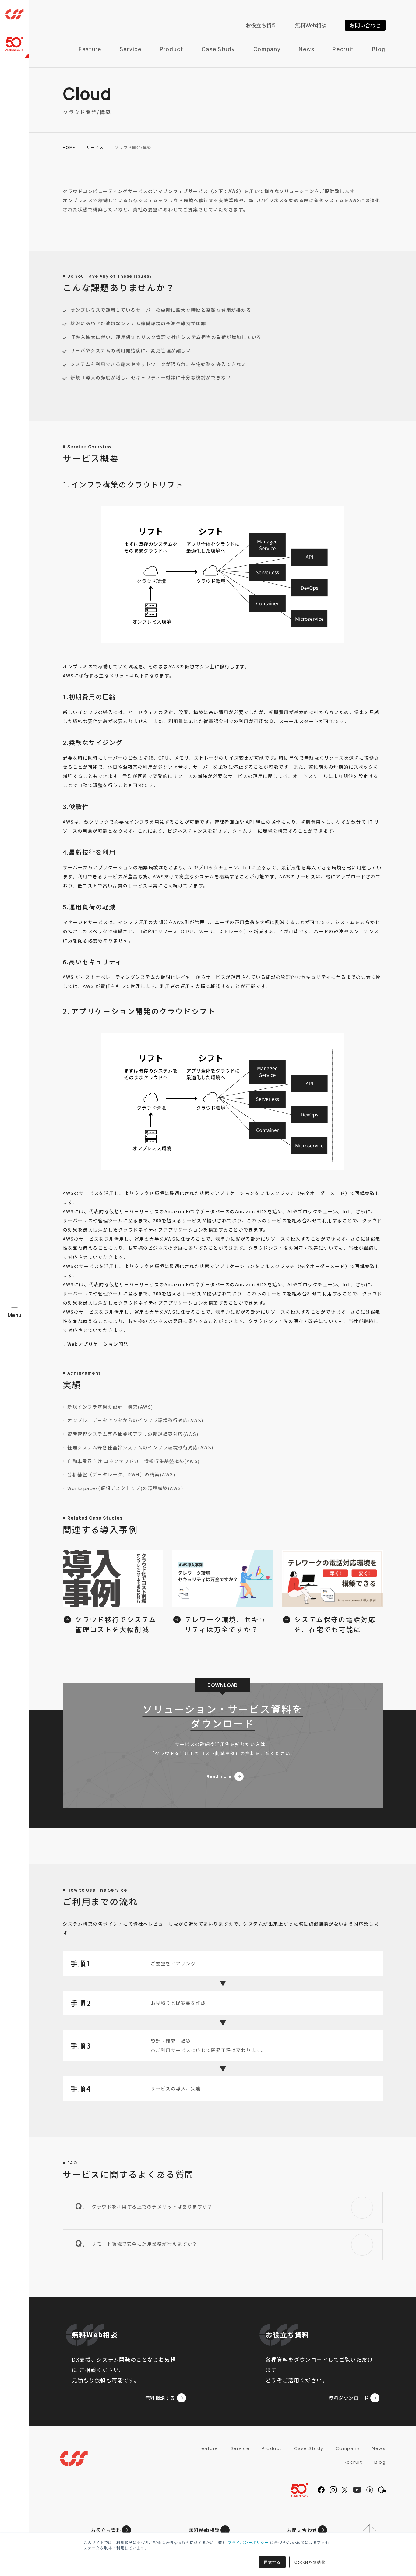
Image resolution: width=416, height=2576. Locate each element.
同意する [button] (272, 2562)
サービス (95, 147)
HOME (69, 147)
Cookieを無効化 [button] (310, 2562)
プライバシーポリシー (248, 2542)
